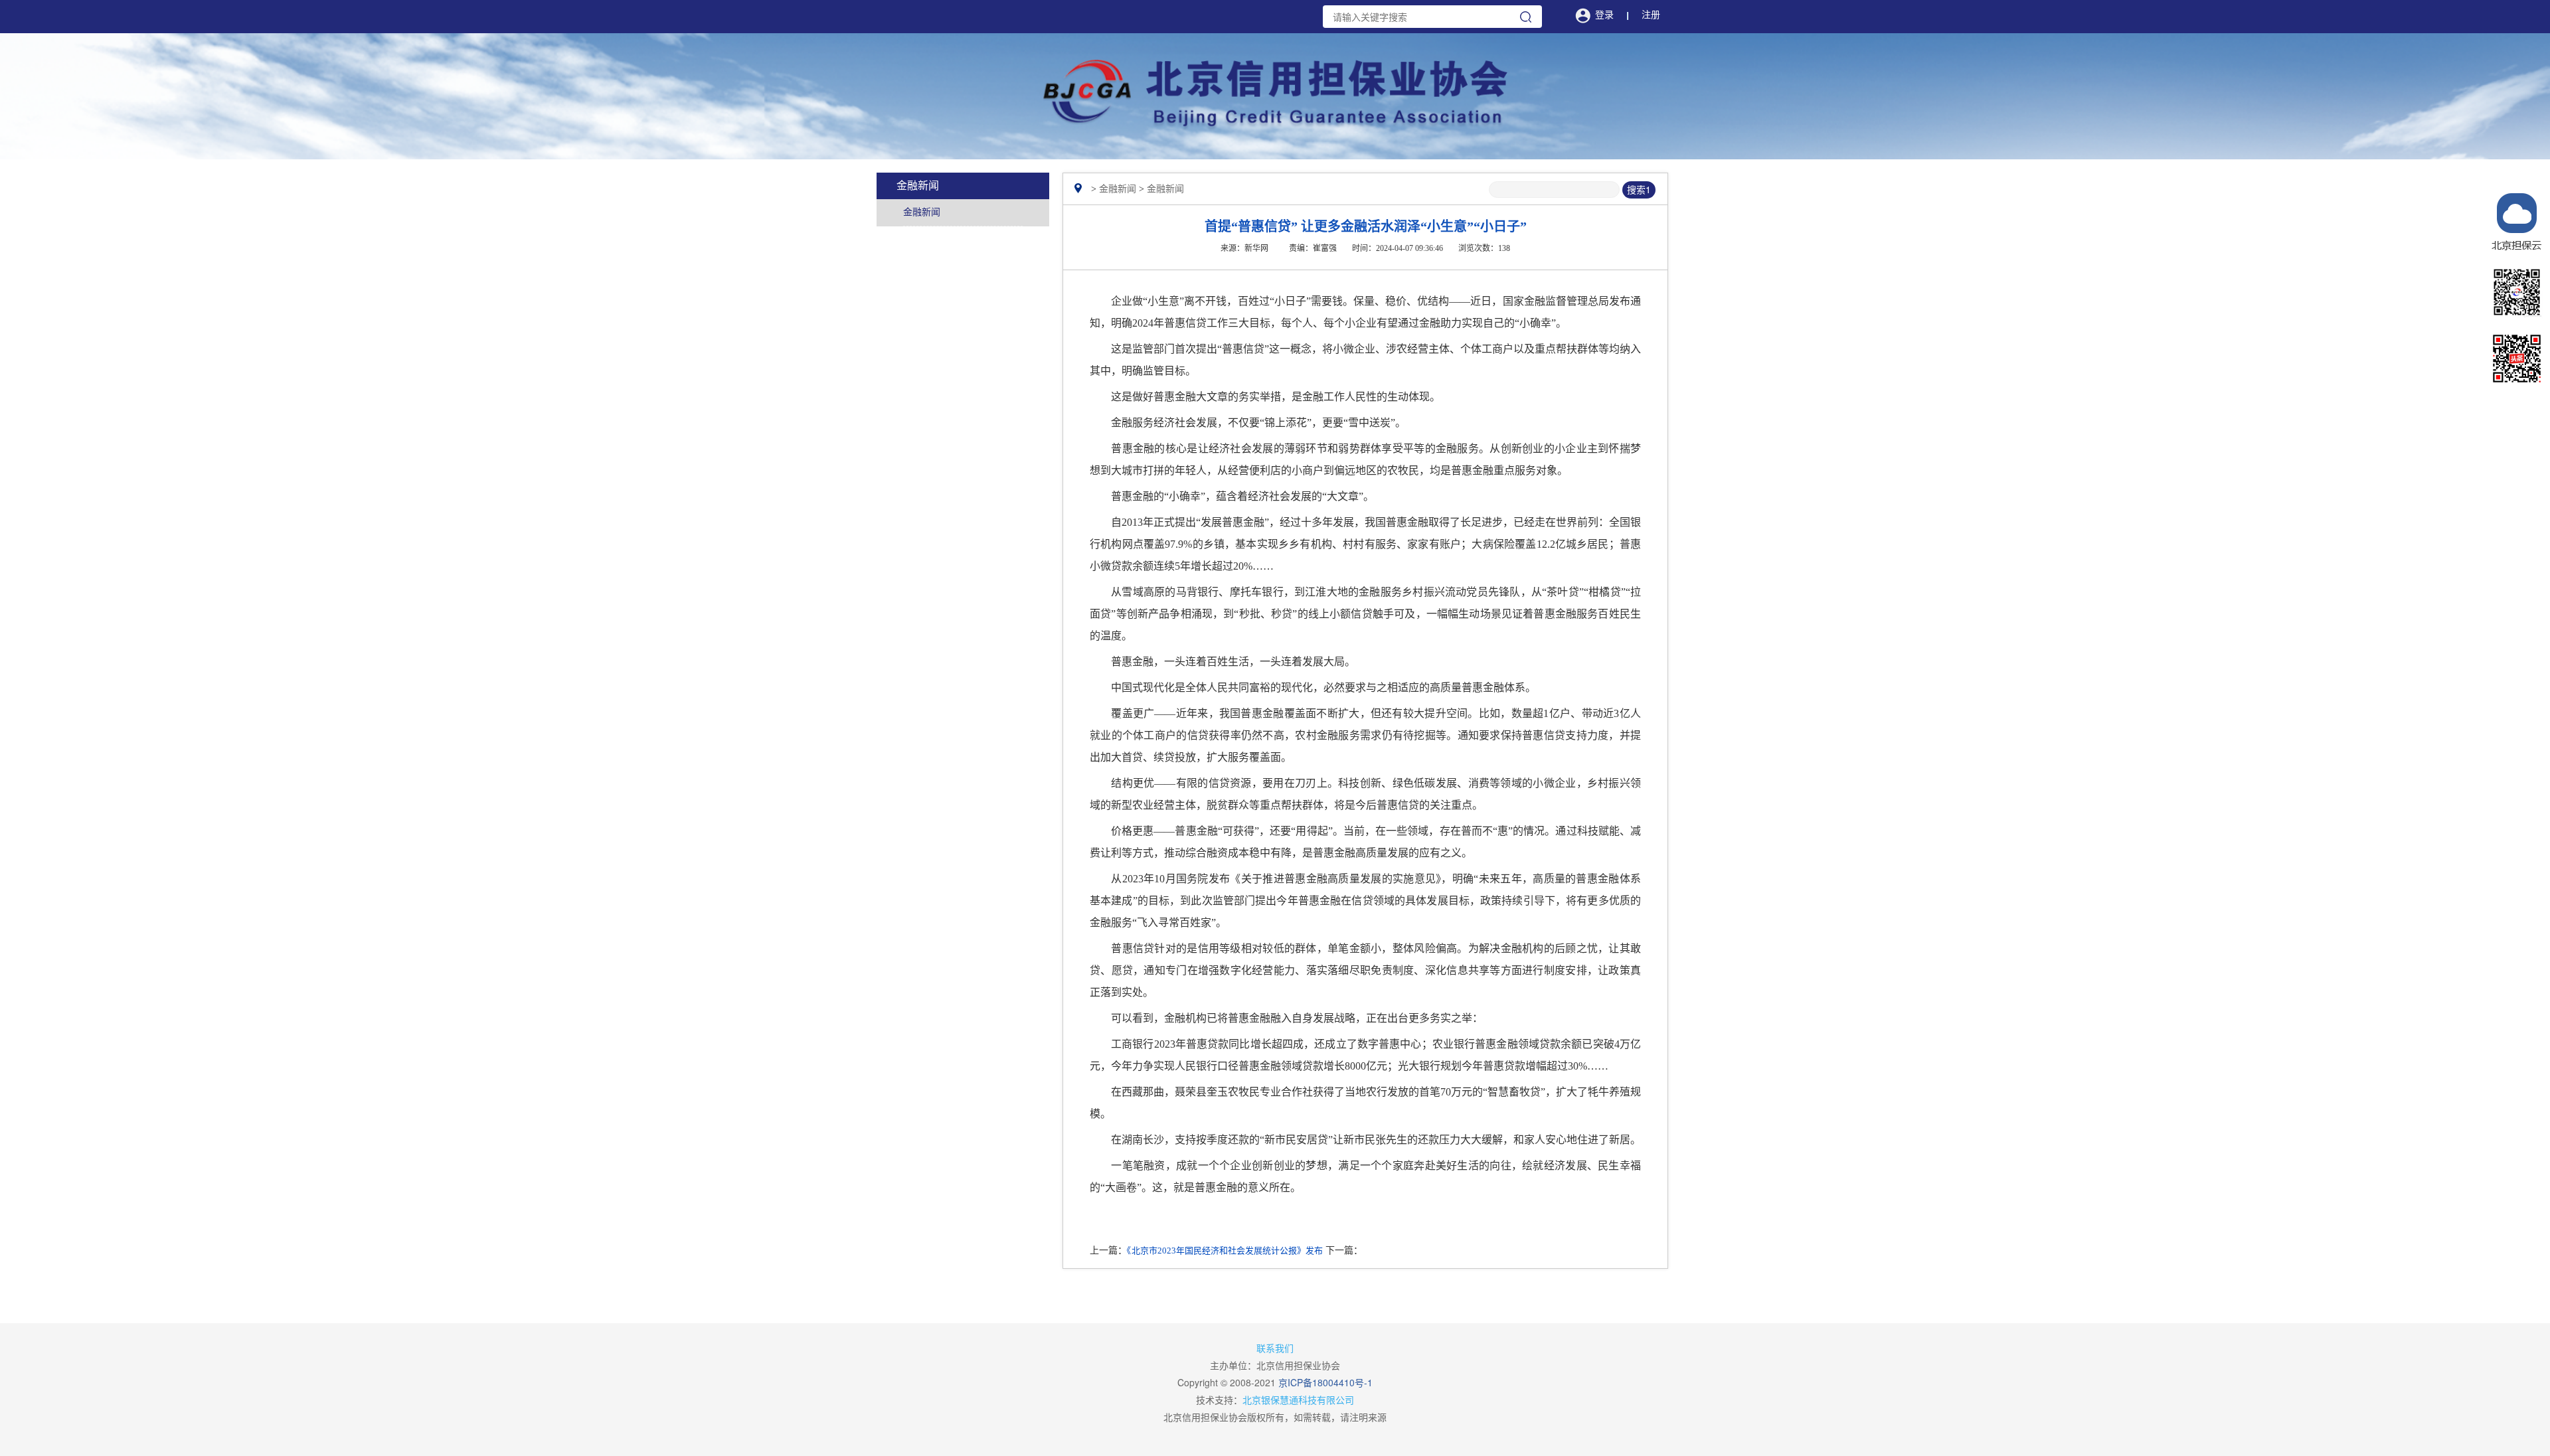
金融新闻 (922, 212)
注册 (1651, 15)
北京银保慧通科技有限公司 (1298, 1400)
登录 (1604, 15)
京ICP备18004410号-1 (1325, 1382)
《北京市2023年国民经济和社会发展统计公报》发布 (1225, 1251)
